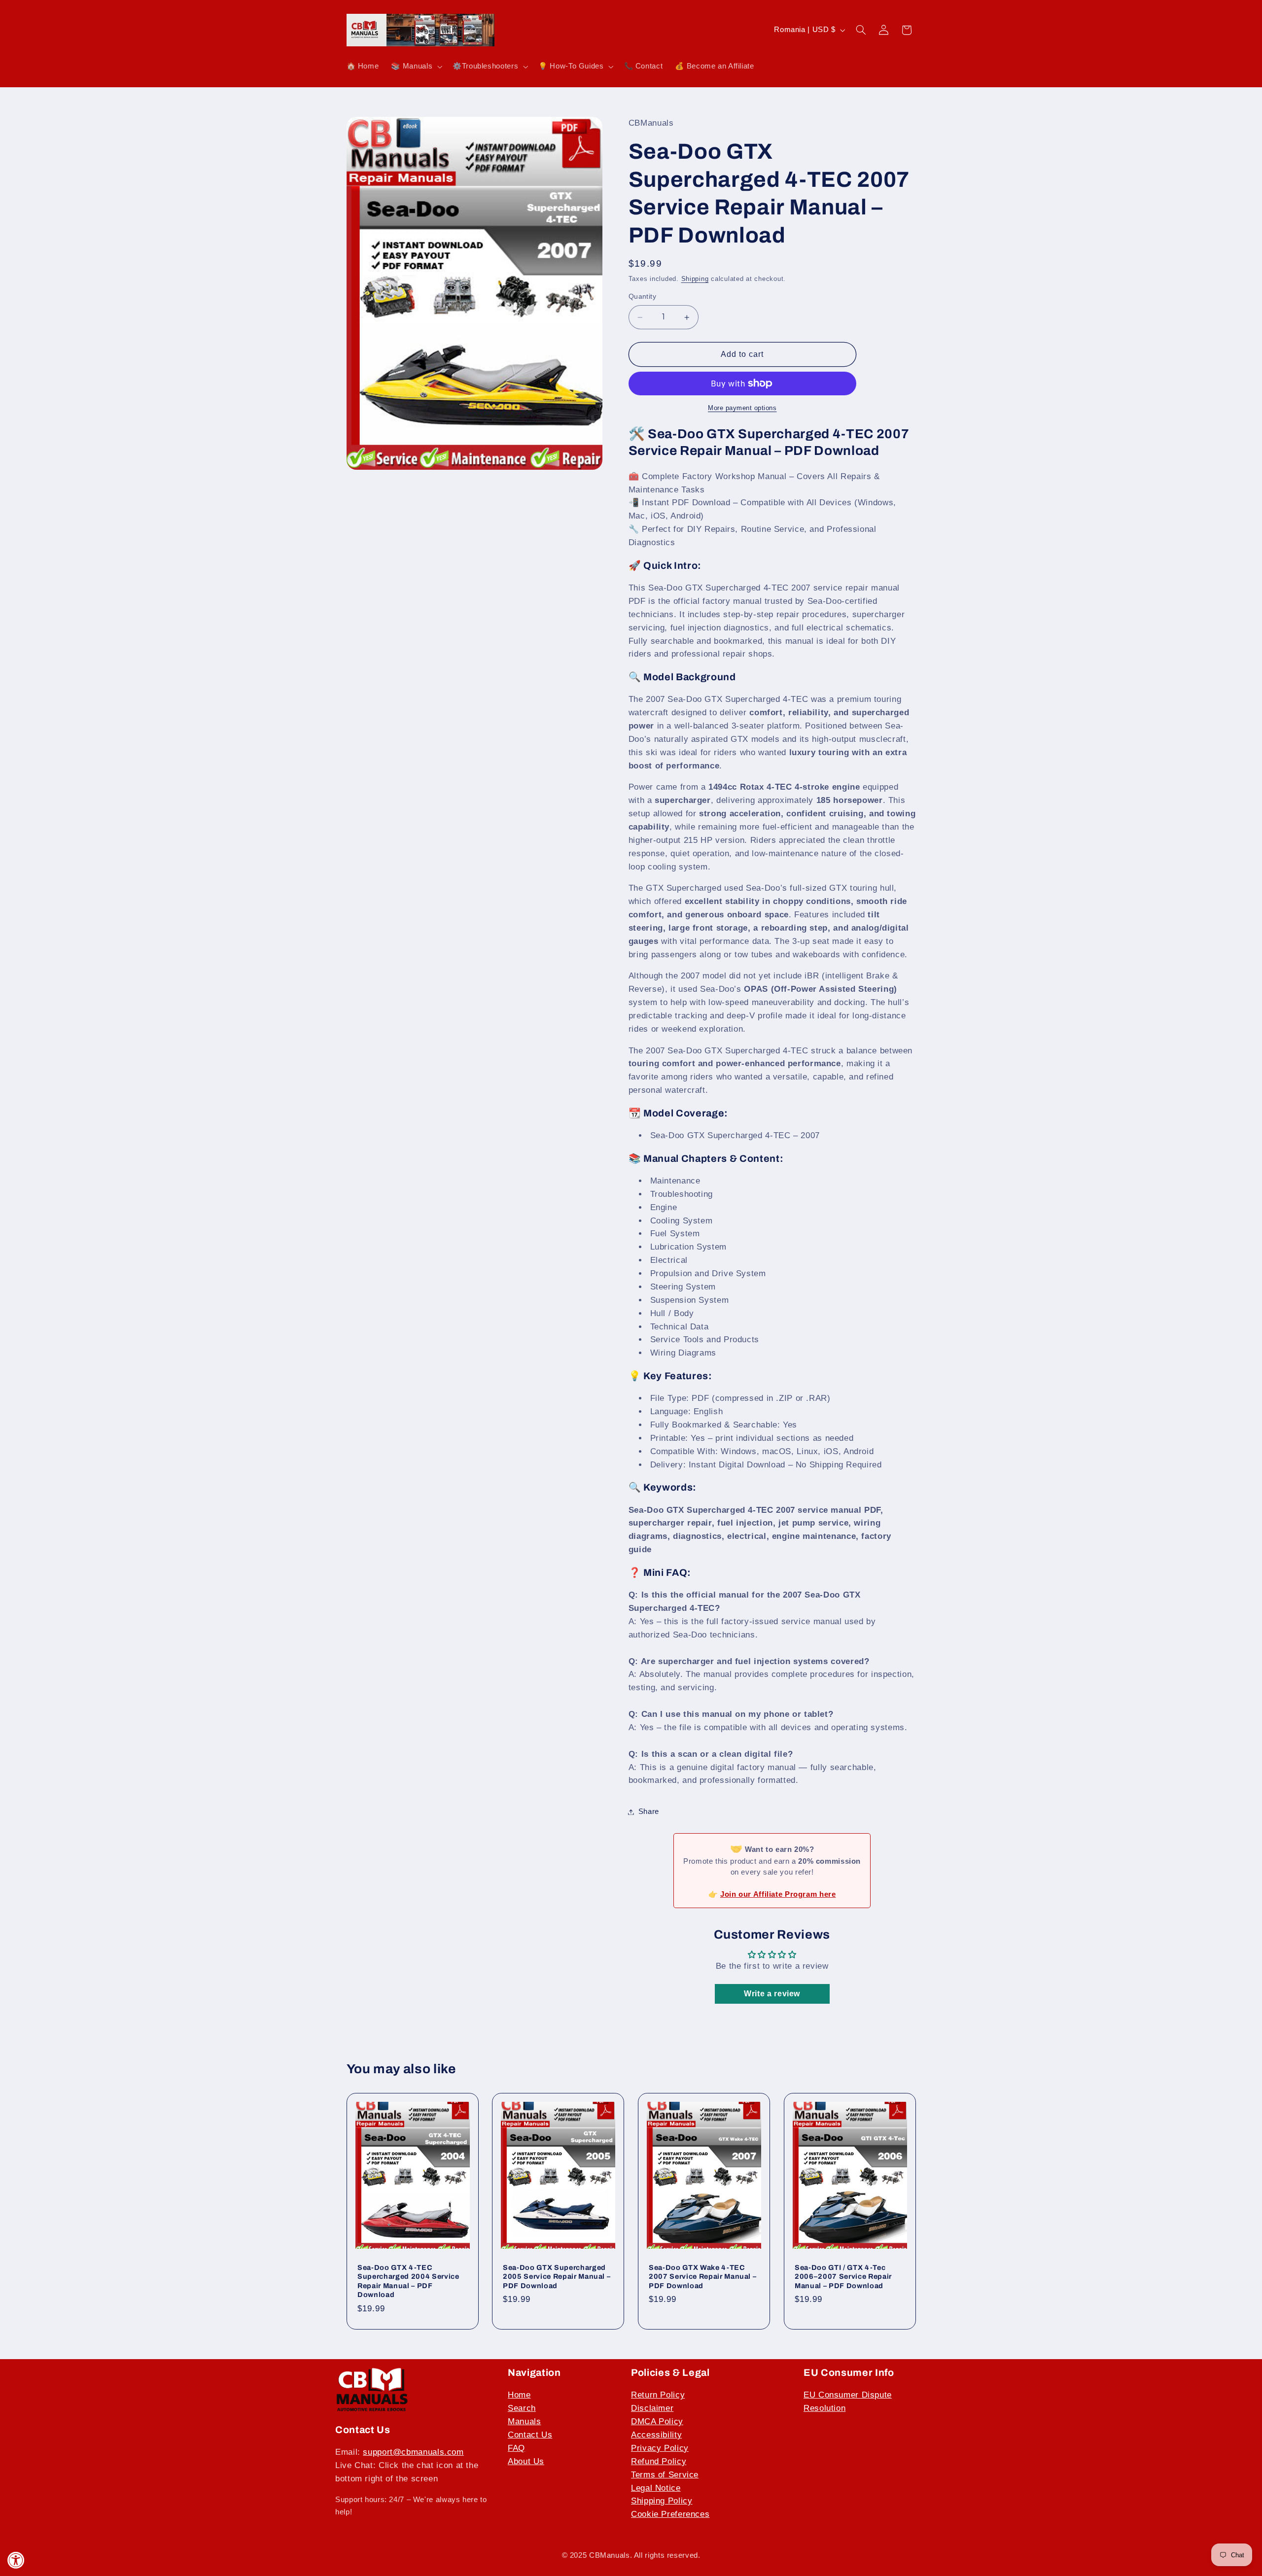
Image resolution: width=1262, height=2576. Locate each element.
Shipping (695, 279)
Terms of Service (665, 2475)
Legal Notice (656, 2488)
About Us (526, 2461)
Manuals (524, 2421)
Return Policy (658, 2395)
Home (519, 2395)
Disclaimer (652, 2408)
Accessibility (656, 2435)
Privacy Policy (660, 2448)
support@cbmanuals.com (413, 2452)
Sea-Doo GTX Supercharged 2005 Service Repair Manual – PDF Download (557, 2277)
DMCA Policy (657, 2421)
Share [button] (649, 1811)
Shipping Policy (662, 2501)
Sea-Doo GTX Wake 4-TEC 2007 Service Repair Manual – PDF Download (702, 2277)
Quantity (642, 297)
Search (522, 2408)
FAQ (516, 2448)
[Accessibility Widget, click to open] (16, 2560)
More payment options (742, 408)
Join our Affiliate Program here (778, 1894)
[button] (416, 67)
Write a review (772, 1994)
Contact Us (530, 2435)
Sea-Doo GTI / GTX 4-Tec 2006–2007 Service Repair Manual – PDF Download (843, 2277)
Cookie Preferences (670, 2514)
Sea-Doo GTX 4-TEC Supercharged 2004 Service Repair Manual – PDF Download (408, 2281)
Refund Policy (659, 2461)
